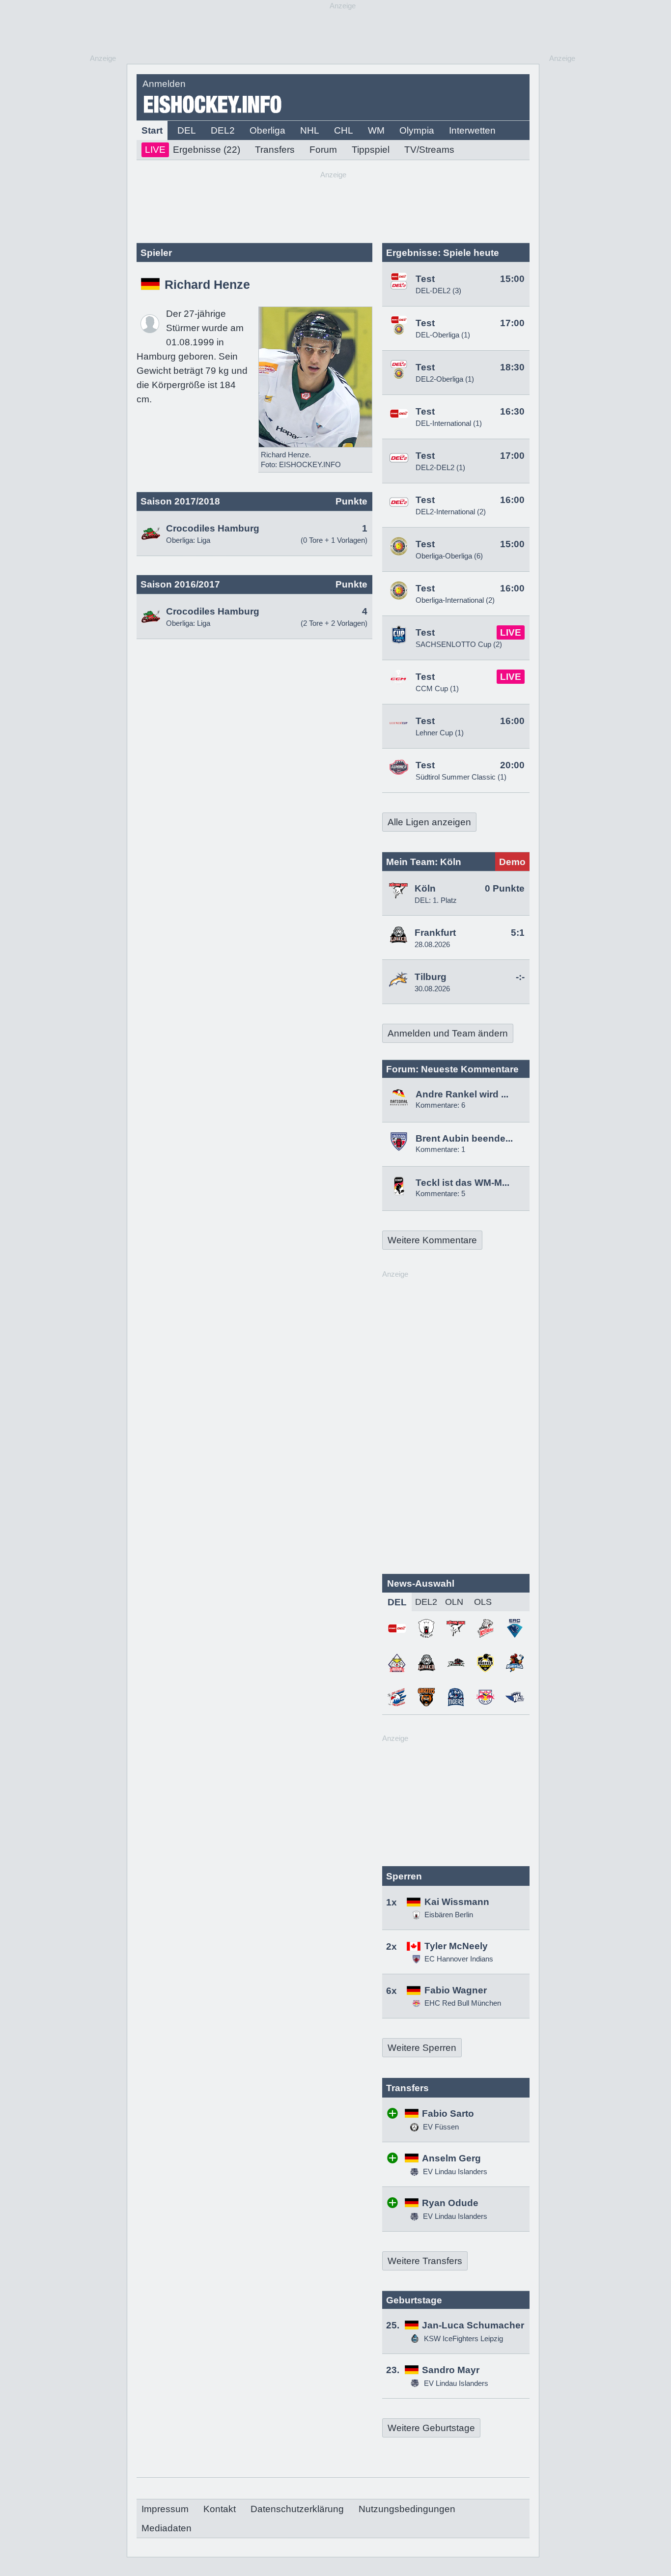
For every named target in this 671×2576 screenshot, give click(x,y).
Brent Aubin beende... (464, 1138)
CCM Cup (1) (437, 688)
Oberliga (267, 130)
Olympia (417, 130)
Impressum (165, 2509)
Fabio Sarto (448, 2114)
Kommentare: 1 (440, 1149)
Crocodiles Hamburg (213, 528)
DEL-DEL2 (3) (438, 291)
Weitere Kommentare (432, 1240)
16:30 (512, 411)
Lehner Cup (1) (440, 733)
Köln (425, 888)
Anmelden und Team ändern (448, 1033)
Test (425, 279)
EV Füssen (440, 2127)
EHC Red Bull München (463, 2003)
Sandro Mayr (451, 2370)
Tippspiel (371, 150)
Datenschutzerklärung (297, 2509)
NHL (310, 130)
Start (152, 130)
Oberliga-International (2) (455, 600)
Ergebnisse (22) (193, 150)
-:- (520, 977)
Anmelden (164, 84)
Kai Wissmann (457, 1902)
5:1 (518, 933)
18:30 (512, 367)
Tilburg (431, 977)
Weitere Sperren (422, 2048)
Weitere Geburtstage (431, 2428)
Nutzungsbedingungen (407, 2509)
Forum (323, 150)
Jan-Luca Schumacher (473, 2325)
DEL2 (223, 130)
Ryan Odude (450, 2203)
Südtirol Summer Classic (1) (461, 777)
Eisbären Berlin (449, 1915)
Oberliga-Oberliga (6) (449, 556)
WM (376, 130)
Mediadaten (167, 2528)
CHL (344, 130)
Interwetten (472, 130)
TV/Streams (429, 150)
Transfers (275, 150)
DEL (187, 130)
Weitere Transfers (425, 2261)
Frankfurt (435, 933)
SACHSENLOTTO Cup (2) (459, 644)
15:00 (512, 279)
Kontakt (220, 2509)
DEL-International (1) (449, 423)
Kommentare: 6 (440, 1105)
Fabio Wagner (456, 1990)
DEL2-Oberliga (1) (445, 379)
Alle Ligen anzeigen (429, 822)
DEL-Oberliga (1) (443, 335)
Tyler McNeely (456, 1946)
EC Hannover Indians (459, 1959)
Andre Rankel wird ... (462, 1094)
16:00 (512, 500)
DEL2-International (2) (451, 512)
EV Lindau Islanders (454, 2171)
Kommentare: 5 (440, 1193)
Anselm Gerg (451, 2158)
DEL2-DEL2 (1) (440, 467)
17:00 (512, 323)
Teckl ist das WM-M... (462, 1183)
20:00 (512, 765)
